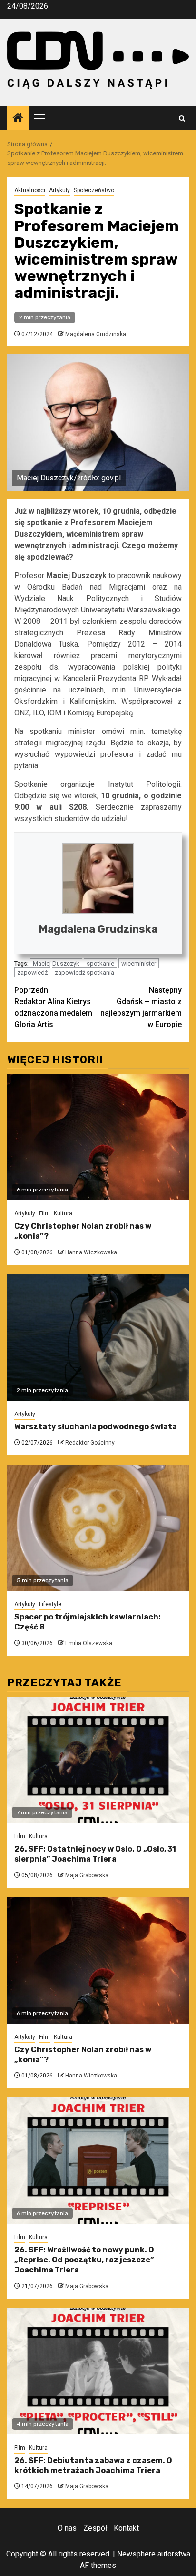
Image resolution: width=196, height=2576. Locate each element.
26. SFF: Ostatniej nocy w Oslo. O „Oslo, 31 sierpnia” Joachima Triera (95, 1854)
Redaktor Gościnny (90, 1443)
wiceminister (139, 963)
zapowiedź (32, 972)
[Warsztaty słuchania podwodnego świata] (98, 1338)
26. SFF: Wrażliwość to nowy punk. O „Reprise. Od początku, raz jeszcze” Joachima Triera (84, 2260)
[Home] (18, 119)
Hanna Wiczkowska (91, 1252)
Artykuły (59, 190)
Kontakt (126, 2528)
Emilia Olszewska (89, 1643)
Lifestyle (50, 1604)
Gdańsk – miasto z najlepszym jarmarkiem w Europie (141, 1007)
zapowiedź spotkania (84, 972)
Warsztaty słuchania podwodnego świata (96, 1427)
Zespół (95, 2528)
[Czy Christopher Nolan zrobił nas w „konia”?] (98, 1137)
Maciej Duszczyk (56, 963)
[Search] (182, 118)
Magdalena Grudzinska (96, 334)
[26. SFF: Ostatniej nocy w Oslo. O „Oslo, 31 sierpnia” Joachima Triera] (98, 1760)
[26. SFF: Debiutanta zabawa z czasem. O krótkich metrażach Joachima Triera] (98, 2371)
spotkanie (100, 963)
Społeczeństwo (94, 190)
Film (44, 1213)
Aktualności (30, 190)
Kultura (63, 1213)
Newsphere (136, 2554)
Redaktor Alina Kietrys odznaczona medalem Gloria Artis (53, 1007)
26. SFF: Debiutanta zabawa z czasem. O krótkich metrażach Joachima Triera (93, 2465)
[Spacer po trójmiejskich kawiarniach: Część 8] (98, 1528)
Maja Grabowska (87, 1875)
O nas (67, 2528)
